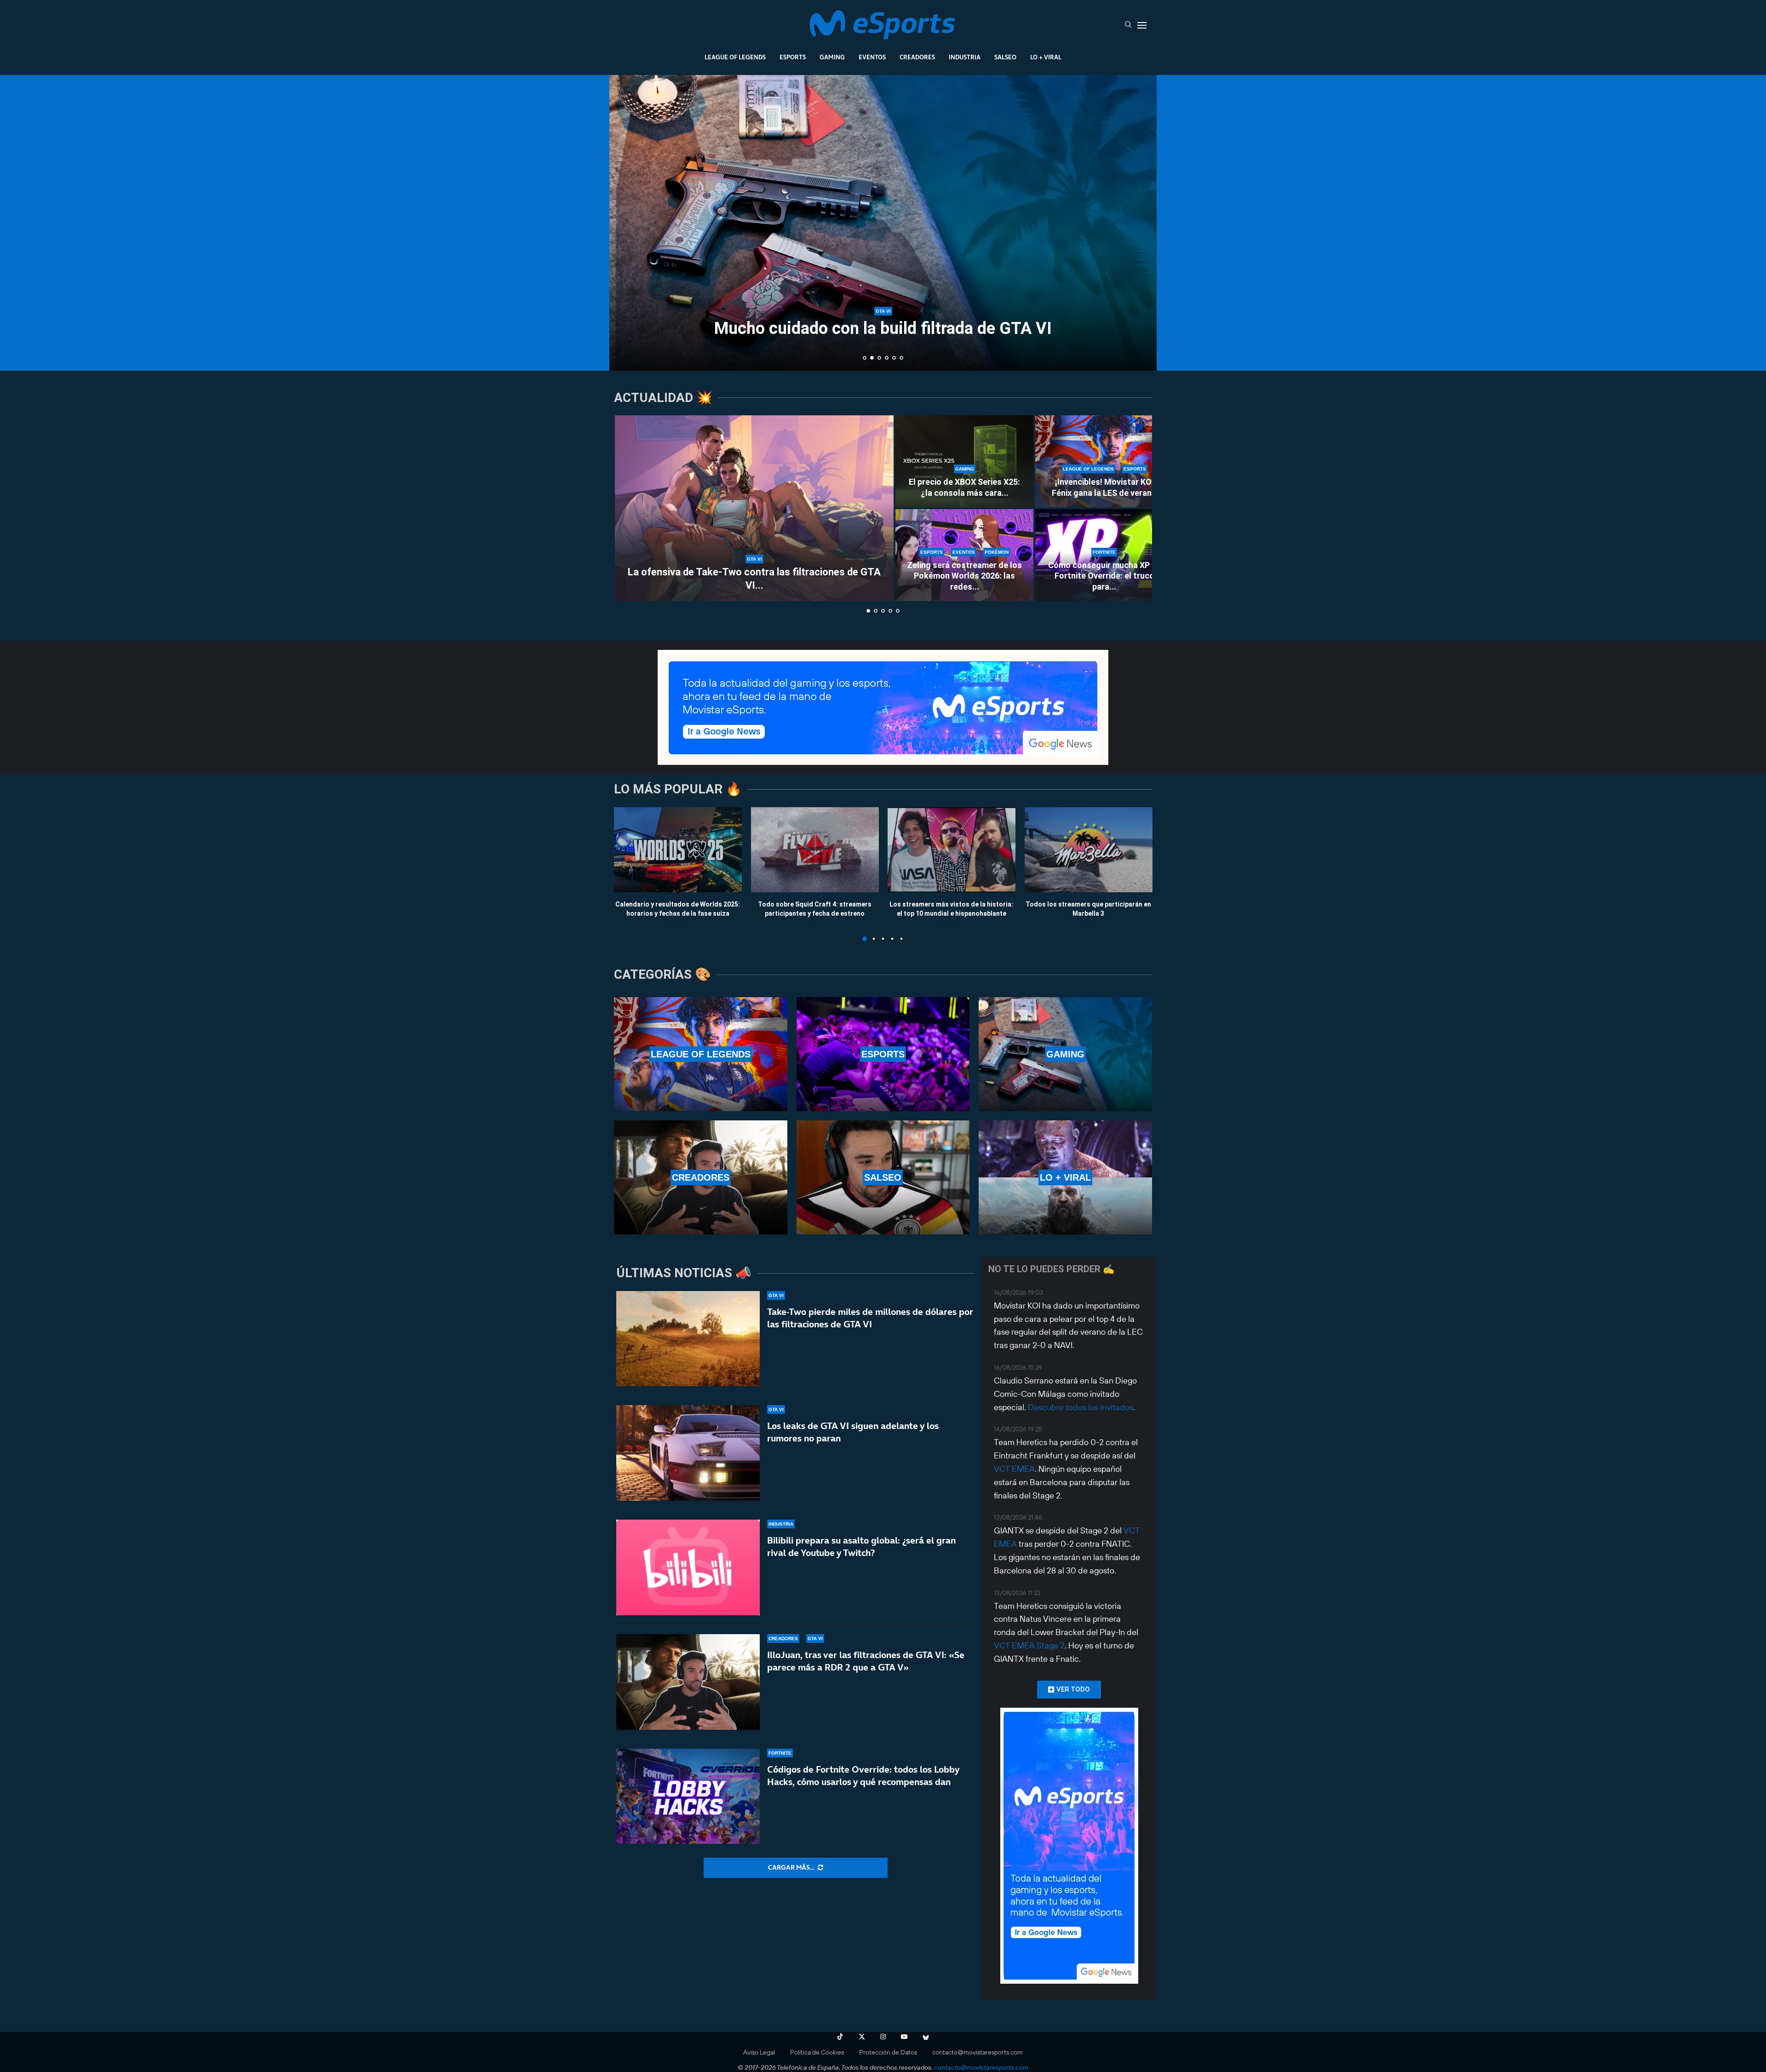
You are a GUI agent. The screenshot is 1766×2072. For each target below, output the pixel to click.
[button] (626, 222)
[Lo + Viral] (1065, 1177)
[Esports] (883, 1054)
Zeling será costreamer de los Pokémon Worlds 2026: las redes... (964, 576)
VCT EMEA (1014, 1469)
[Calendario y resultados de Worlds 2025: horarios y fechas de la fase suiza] (678, 850)
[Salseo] (883, 1177)
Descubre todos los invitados (1081, 1407)
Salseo (1005, 57)
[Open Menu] (1142, 25)
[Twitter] (862, 2037)
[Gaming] (1065, 1054)
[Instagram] (883, 2037)
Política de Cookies (817, 2052)
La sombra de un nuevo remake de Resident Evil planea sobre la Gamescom (883, 320)
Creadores (917, 57)
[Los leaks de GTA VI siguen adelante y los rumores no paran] (688, 1453)
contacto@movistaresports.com (978, 2052)
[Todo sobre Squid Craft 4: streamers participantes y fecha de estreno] (815, 850)
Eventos (872, 57)
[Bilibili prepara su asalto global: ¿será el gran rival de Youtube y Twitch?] (688, 1567)
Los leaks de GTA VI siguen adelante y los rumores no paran (853, 1432)
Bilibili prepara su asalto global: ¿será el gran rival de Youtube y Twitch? (861, 1547)
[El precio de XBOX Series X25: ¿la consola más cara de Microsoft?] (964, 461)
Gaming (832, 57)
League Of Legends (735, 57)
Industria (965, 57)
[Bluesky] (926, 2037)
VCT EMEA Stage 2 (1029, 1645)
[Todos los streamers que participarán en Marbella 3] (1089, 850)
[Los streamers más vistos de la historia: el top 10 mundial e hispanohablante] (952, 850)
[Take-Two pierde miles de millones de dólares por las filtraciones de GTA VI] (688, 1339)
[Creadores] (701, 1177)
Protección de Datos (888, 2052)
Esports (793, 57)
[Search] (1128, 25)
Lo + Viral (1046, 57)
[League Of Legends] (701, 1054)
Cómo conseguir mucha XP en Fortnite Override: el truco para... (1104, 576)
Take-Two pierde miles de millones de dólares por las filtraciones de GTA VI (870, 1318)
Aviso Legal (759, 2052)
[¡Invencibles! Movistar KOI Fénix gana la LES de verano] (1104, 461)
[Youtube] (904, 2037)
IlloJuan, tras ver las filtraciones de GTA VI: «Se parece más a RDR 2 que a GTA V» (866, 1661)
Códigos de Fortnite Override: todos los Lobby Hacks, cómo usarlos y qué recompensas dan (863, 1776)
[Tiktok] (840, 2037)
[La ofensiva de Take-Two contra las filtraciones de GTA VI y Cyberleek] (754, 508)
